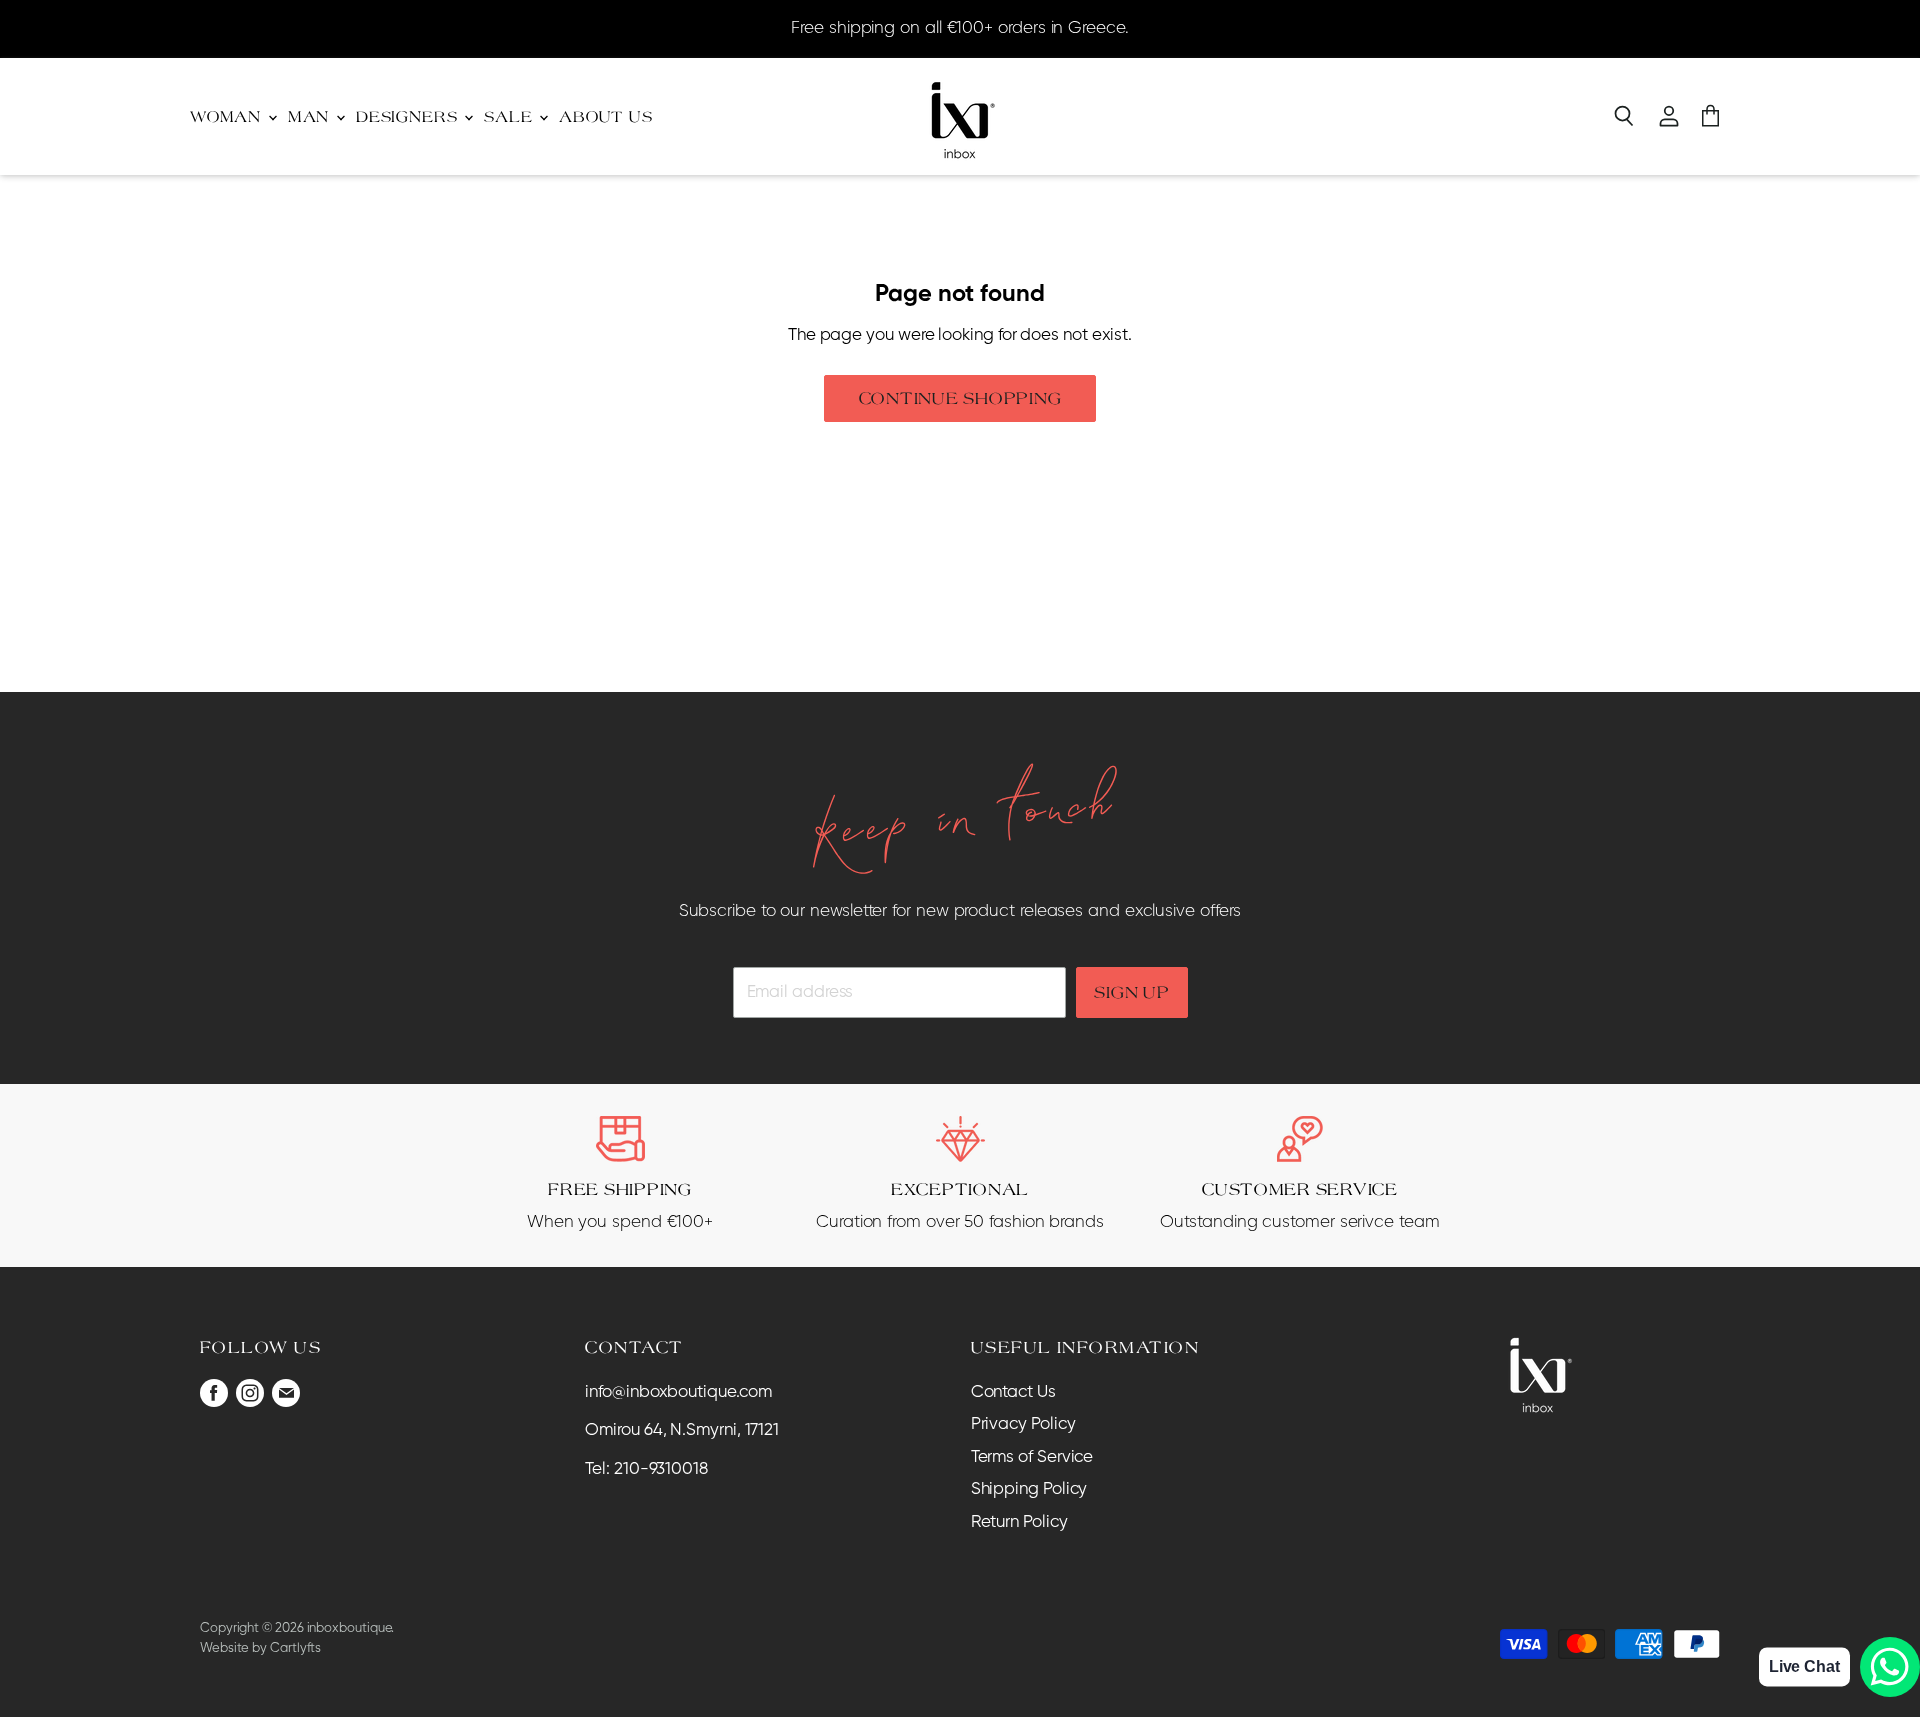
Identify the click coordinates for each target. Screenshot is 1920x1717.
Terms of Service (1032, 1457)
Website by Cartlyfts (260, 1648)
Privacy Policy (1023, 1424)
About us (606, 116)
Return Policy (1019, 1522)
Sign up (1131, 992)
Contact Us (1013, 1392)
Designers (409, 116)
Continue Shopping (960, 398)
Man (311, 116)
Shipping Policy (1029, 1489)
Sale (510, 116)
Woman (228, 116)
